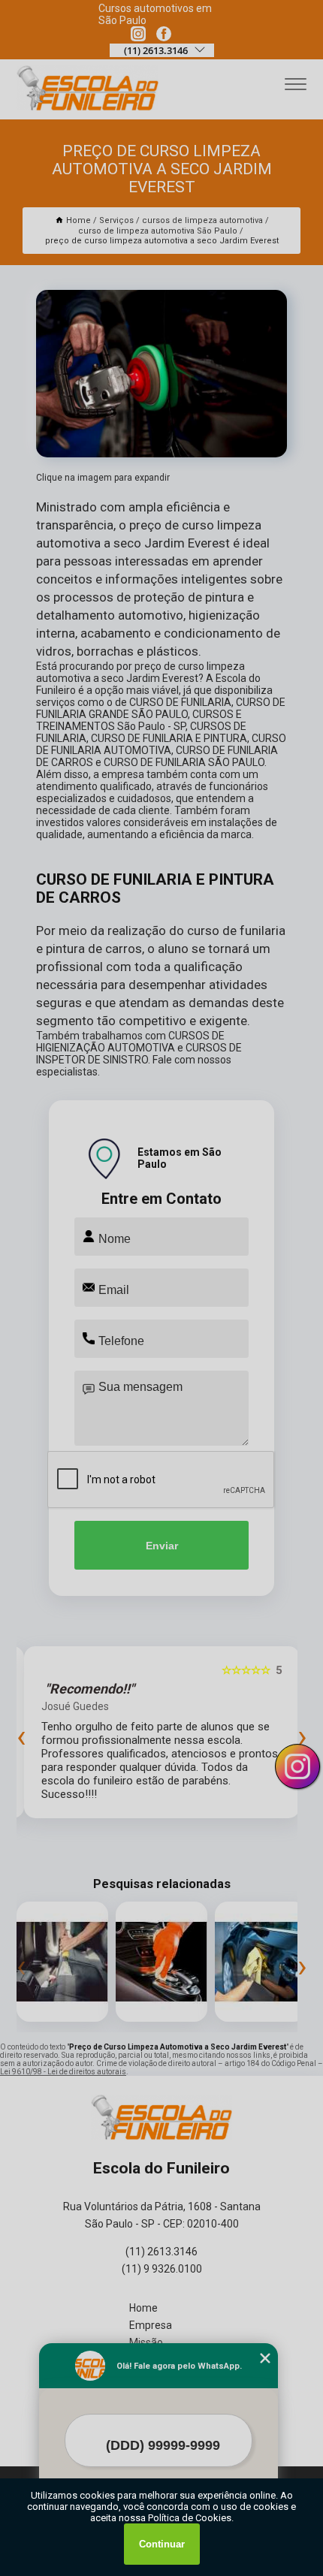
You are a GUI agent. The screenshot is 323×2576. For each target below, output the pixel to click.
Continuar (162, 2544)
